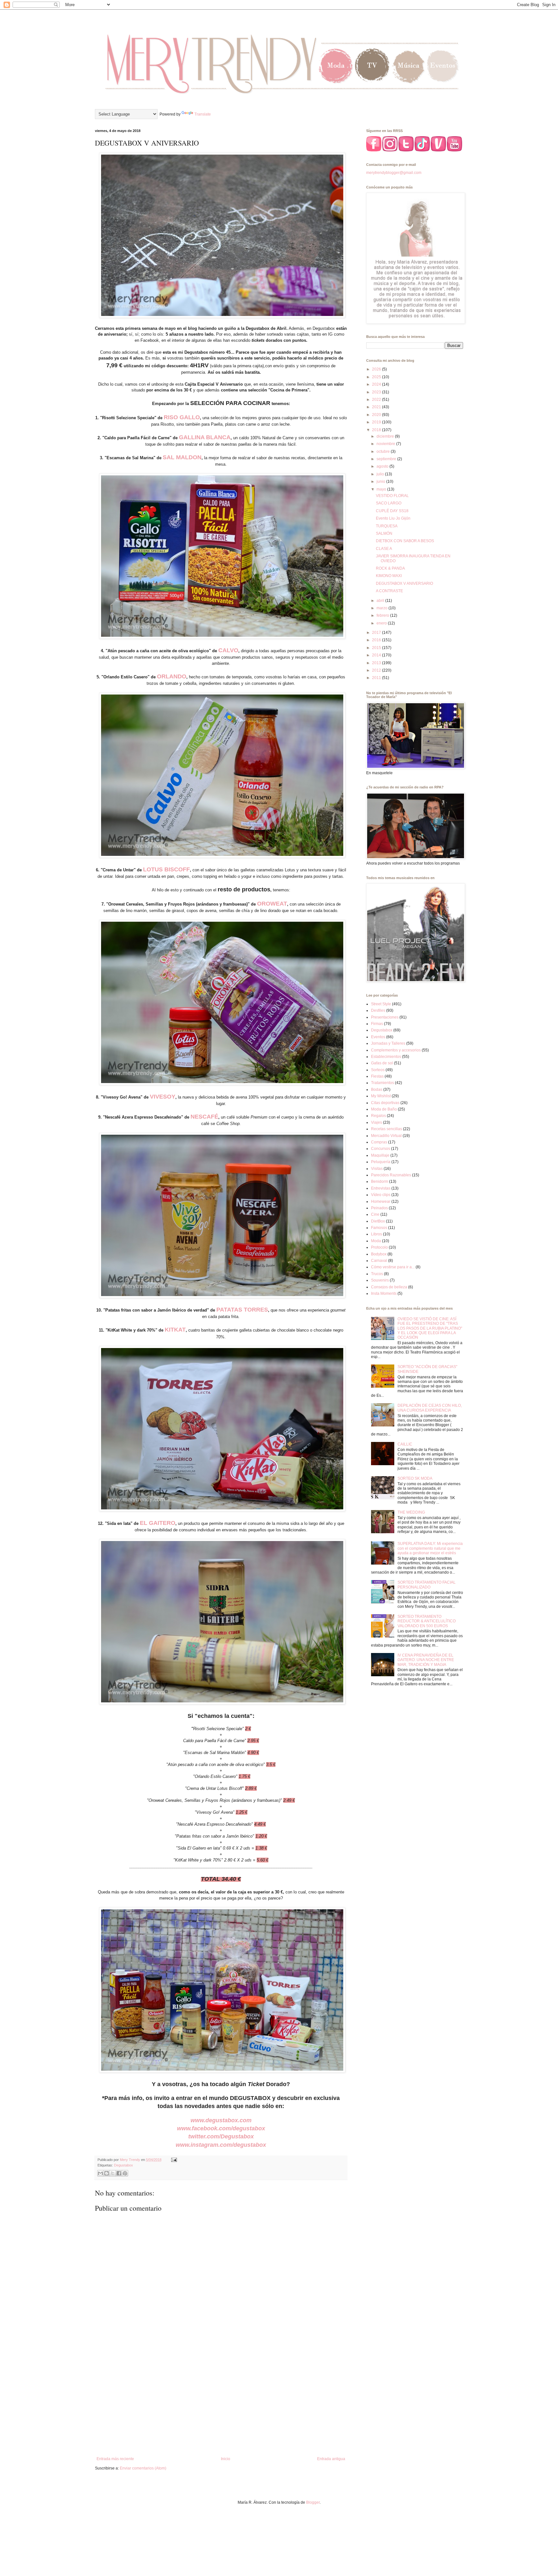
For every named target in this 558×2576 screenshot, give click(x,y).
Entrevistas (381, 1188)
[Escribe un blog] (107, 2173)
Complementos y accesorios (396, 1050)
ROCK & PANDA (390, 568)
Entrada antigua (331, 2459)
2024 (377, 384)
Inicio (226, 2459)
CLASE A (384, 549)
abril (381, 601)
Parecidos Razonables (391, 1175)
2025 (377, 377)
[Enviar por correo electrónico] (100, 2173)
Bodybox (379, 1254)
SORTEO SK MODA (415, 1478)
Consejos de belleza (389, 1287)
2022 (377, 400)
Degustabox (124, 2165)
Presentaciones (385, 1017)
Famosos (379, 1228)
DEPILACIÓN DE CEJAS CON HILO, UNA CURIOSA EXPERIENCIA (430, 1408)
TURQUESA (387, 526)
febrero (383, 615)
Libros (377, 1234)
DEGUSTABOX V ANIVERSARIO (404, 583)
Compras (379, 1142)
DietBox (378, 1221)
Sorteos (378, 1070)
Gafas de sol (382, 1063)
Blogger (313, 2502)
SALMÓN (384, 533)
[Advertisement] (221, 2403)
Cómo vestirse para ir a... (393, 1267)
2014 (377, 655)
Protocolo (379, 1247)
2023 (377, 392)
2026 (377, 369)
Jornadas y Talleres (388, 1043)
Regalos (378, 1116)
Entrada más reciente (115, 2459)
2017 (377, 633)
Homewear (381, 1202)
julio (381, 474)
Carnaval (379, 1261)
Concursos (381, 1149)
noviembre (386, 444)
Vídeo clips (381, 1195)
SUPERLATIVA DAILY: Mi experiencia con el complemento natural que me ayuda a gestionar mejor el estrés (430, 1548)
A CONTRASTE (389, 591)
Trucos (377, 1274)
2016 (377, 640)
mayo (382, 489)
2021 (377, 407)
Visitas (377, 1169)
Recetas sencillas (387, 1129)
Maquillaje (380, 1155)
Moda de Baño (384, 1109)
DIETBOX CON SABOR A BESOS (405, 541)
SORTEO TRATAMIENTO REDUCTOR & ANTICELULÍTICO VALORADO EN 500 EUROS (427, 1621)
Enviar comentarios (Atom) (143, 2468)
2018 (377, 430)
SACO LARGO (389, 503)
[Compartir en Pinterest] (125, 2173)
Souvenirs (380, 1280)
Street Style (381, 1004)
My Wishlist (381, 1096)
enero (382, 623)
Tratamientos (382, 1083)
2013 (377, 663)
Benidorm (380, 1182)
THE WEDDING (411, 1512)
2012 (377, 670)
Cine (375, 1214)
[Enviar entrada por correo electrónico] (173, 2160)
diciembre (386, 436)
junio (381, 482)
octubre (384, 451)
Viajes (377, 1122)
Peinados (379, 1208)
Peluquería (381, 1162)
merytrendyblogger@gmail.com (394, 173)
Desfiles (378, 1010)
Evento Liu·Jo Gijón (393, 518)
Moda (376, 1241)
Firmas (377, 1024)
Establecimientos (386, 1057)
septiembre (387, 459)
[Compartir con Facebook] (119, 2173)
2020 (377, 415)
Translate (203, 114)
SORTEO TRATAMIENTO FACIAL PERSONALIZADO (427, 1585)
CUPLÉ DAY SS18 (392, 511)
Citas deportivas (385, 1103)
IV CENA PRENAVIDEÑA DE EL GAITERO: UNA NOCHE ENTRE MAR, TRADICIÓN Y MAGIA (426, 1660)
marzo (382, 608)
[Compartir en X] (113, 2173)
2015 (377, 648)
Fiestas (377, 1076)
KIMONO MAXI (389, 576)
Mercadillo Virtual (386, 1136)
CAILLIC (405, 1444)
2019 (377, 422)
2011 (377, 678)
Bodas (377, 1090)
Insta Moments (384, 1293)
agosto (383, 466)
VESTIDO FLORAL (392, 496)
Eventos (378, 1037)
